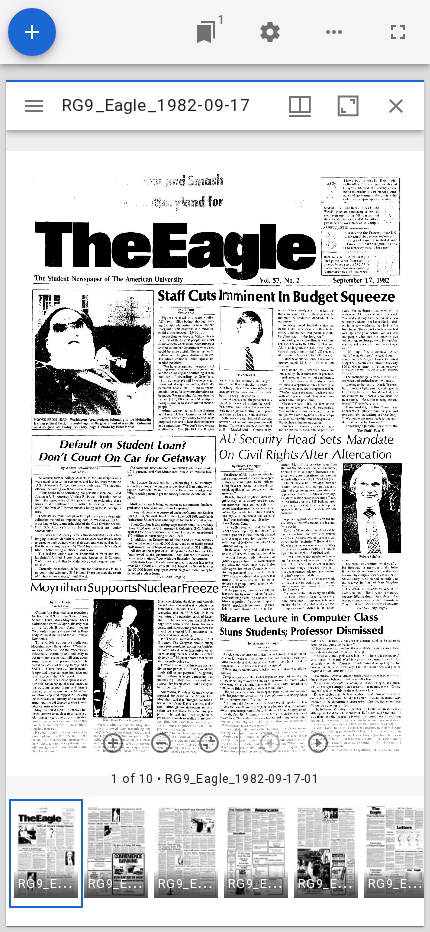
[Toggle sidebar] (34, 106)
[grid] (215, 861)
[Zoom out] (161, 743)
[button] (46, 853)
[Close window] (396, 106)
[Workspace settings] (270, 32)
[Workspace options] (334, 32)
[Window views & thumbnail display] (300, 106)
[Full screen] (398, 32)
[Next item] (318, 743)
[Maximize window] (348, 106)
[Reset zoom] (209, 743)
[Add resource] (32, 32)
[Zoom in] (113, 743)
